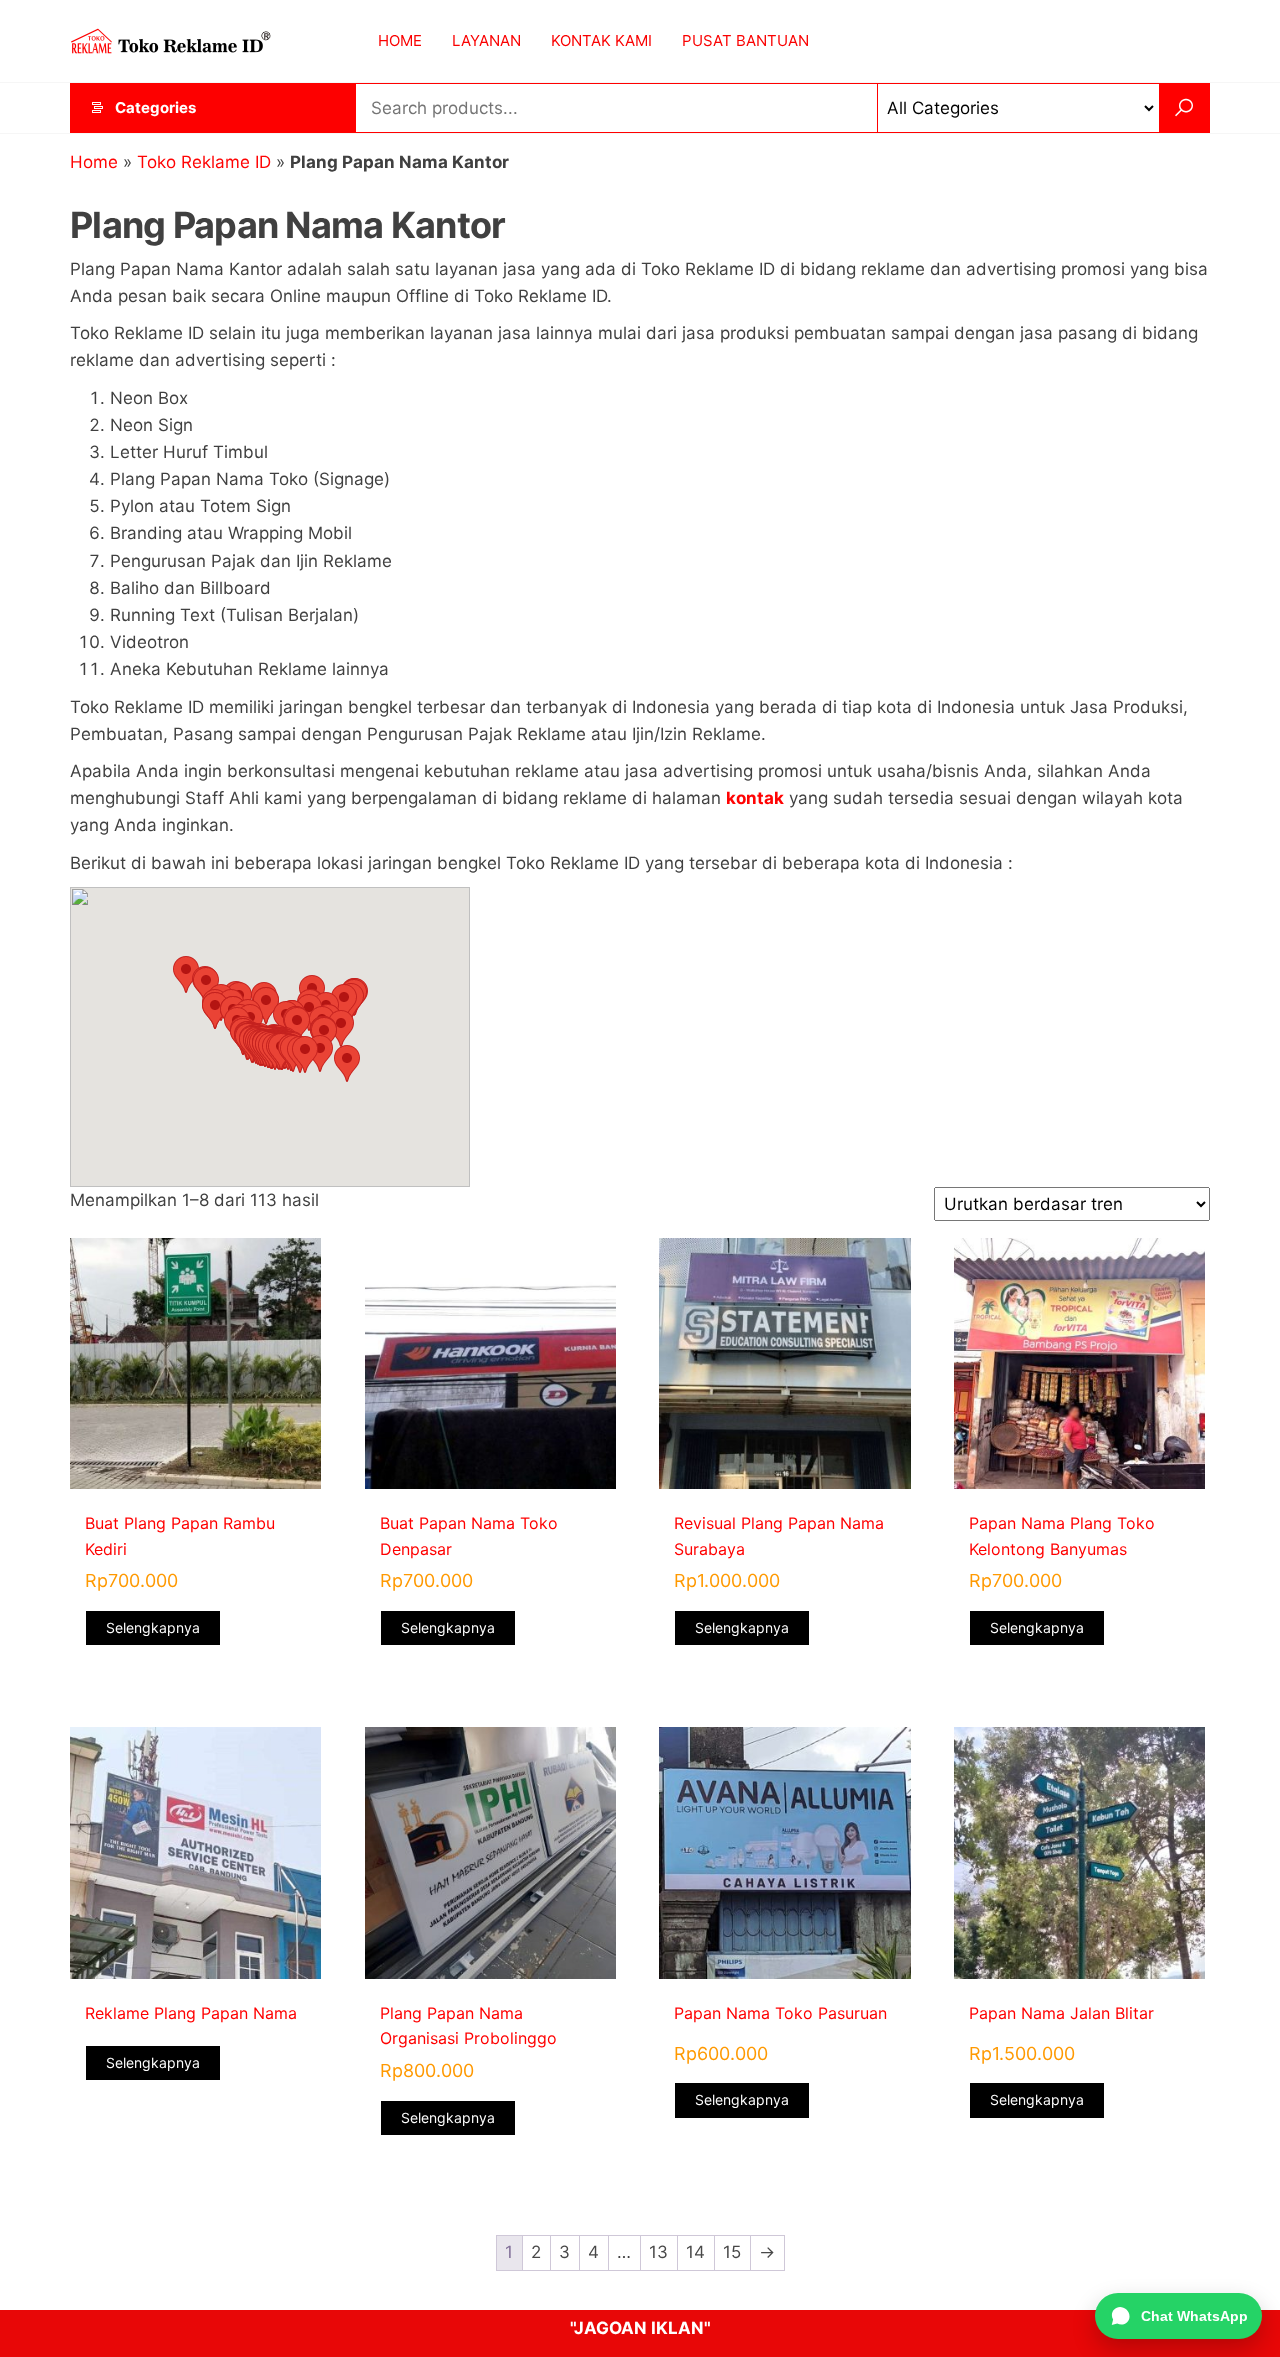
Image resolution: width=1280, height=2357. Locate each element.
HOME (400, 40)
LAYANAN (486, 40)
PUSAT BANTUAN (745, 40)
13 (658, 2252)
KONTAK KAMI (601, 40)
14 (695, 2252)
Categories (155, 107)
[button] (186, 974)
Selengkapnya (153, 1627)
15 (732, 2252)
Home (94, 162)
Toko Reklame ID (204, 162)
